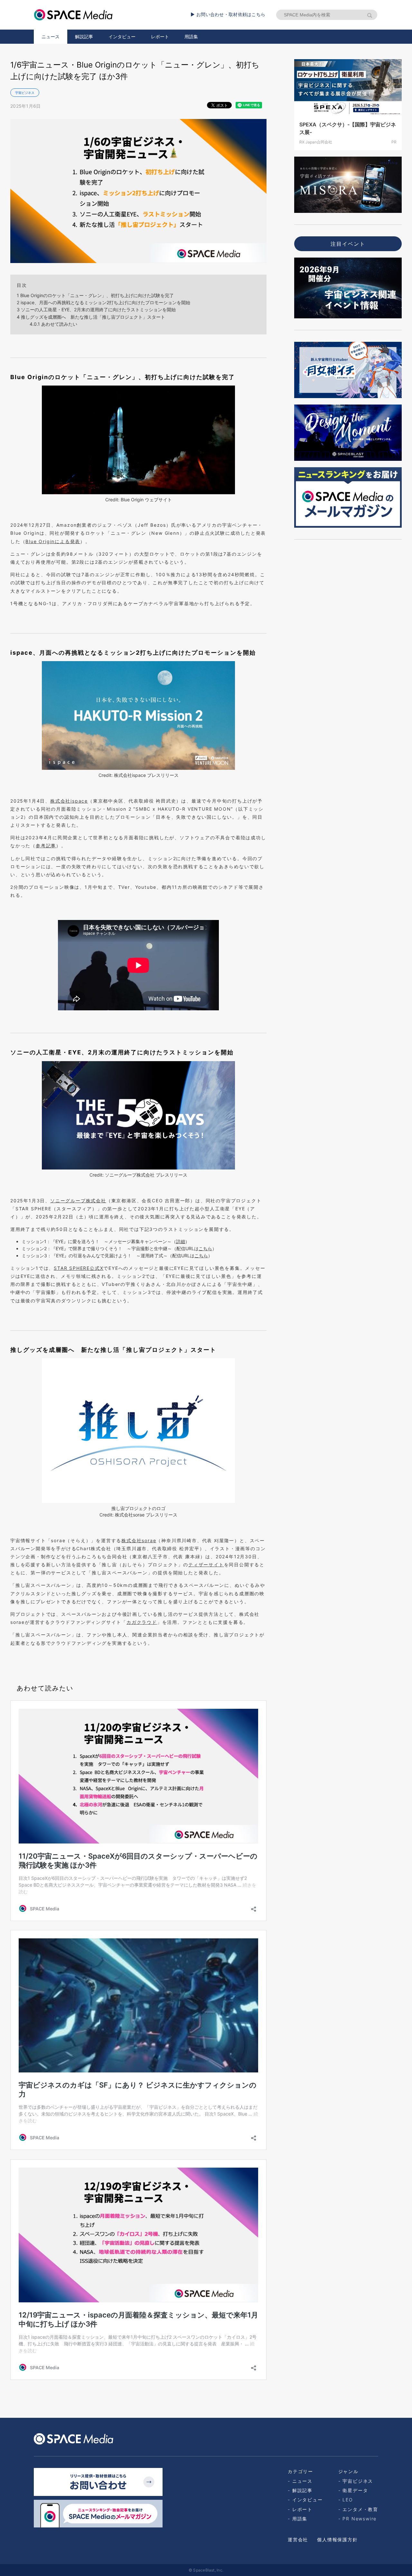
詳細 (181, 1241)
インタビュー (122, 36)
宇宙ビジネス (25, 93)
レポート (160, 36)
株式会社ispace (69, 801)
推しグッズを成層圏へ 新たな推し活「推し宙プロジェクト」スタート (91, 317)
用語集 (191, 36)
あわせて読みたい (53, 324)
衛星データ (355, 2490)
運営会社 (298, 2540)
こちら (205, 1248)
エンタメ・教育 (360, 2509)
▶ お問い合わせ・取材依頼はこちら (228, 14)
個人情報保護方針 (337, 2540)
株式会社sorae (139, 1540)
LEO (348, 2500)
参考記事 (46, 846)
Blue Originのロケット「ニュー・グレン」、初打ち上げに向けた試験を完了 (95, 295)
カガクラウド (142, 1622)
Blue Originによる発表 (53, 541)
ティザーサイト (206, 1565)
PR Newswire (360, 2519)
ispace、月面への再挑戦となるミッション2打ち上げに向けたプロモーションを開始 (103, 302)
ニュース (51, 36)
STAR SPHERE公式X (79, 1268)
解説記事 (84, 36)
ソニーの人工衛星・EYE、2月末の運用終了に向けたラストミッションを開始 (96, 309)
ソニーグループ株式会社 (78, 1201)
